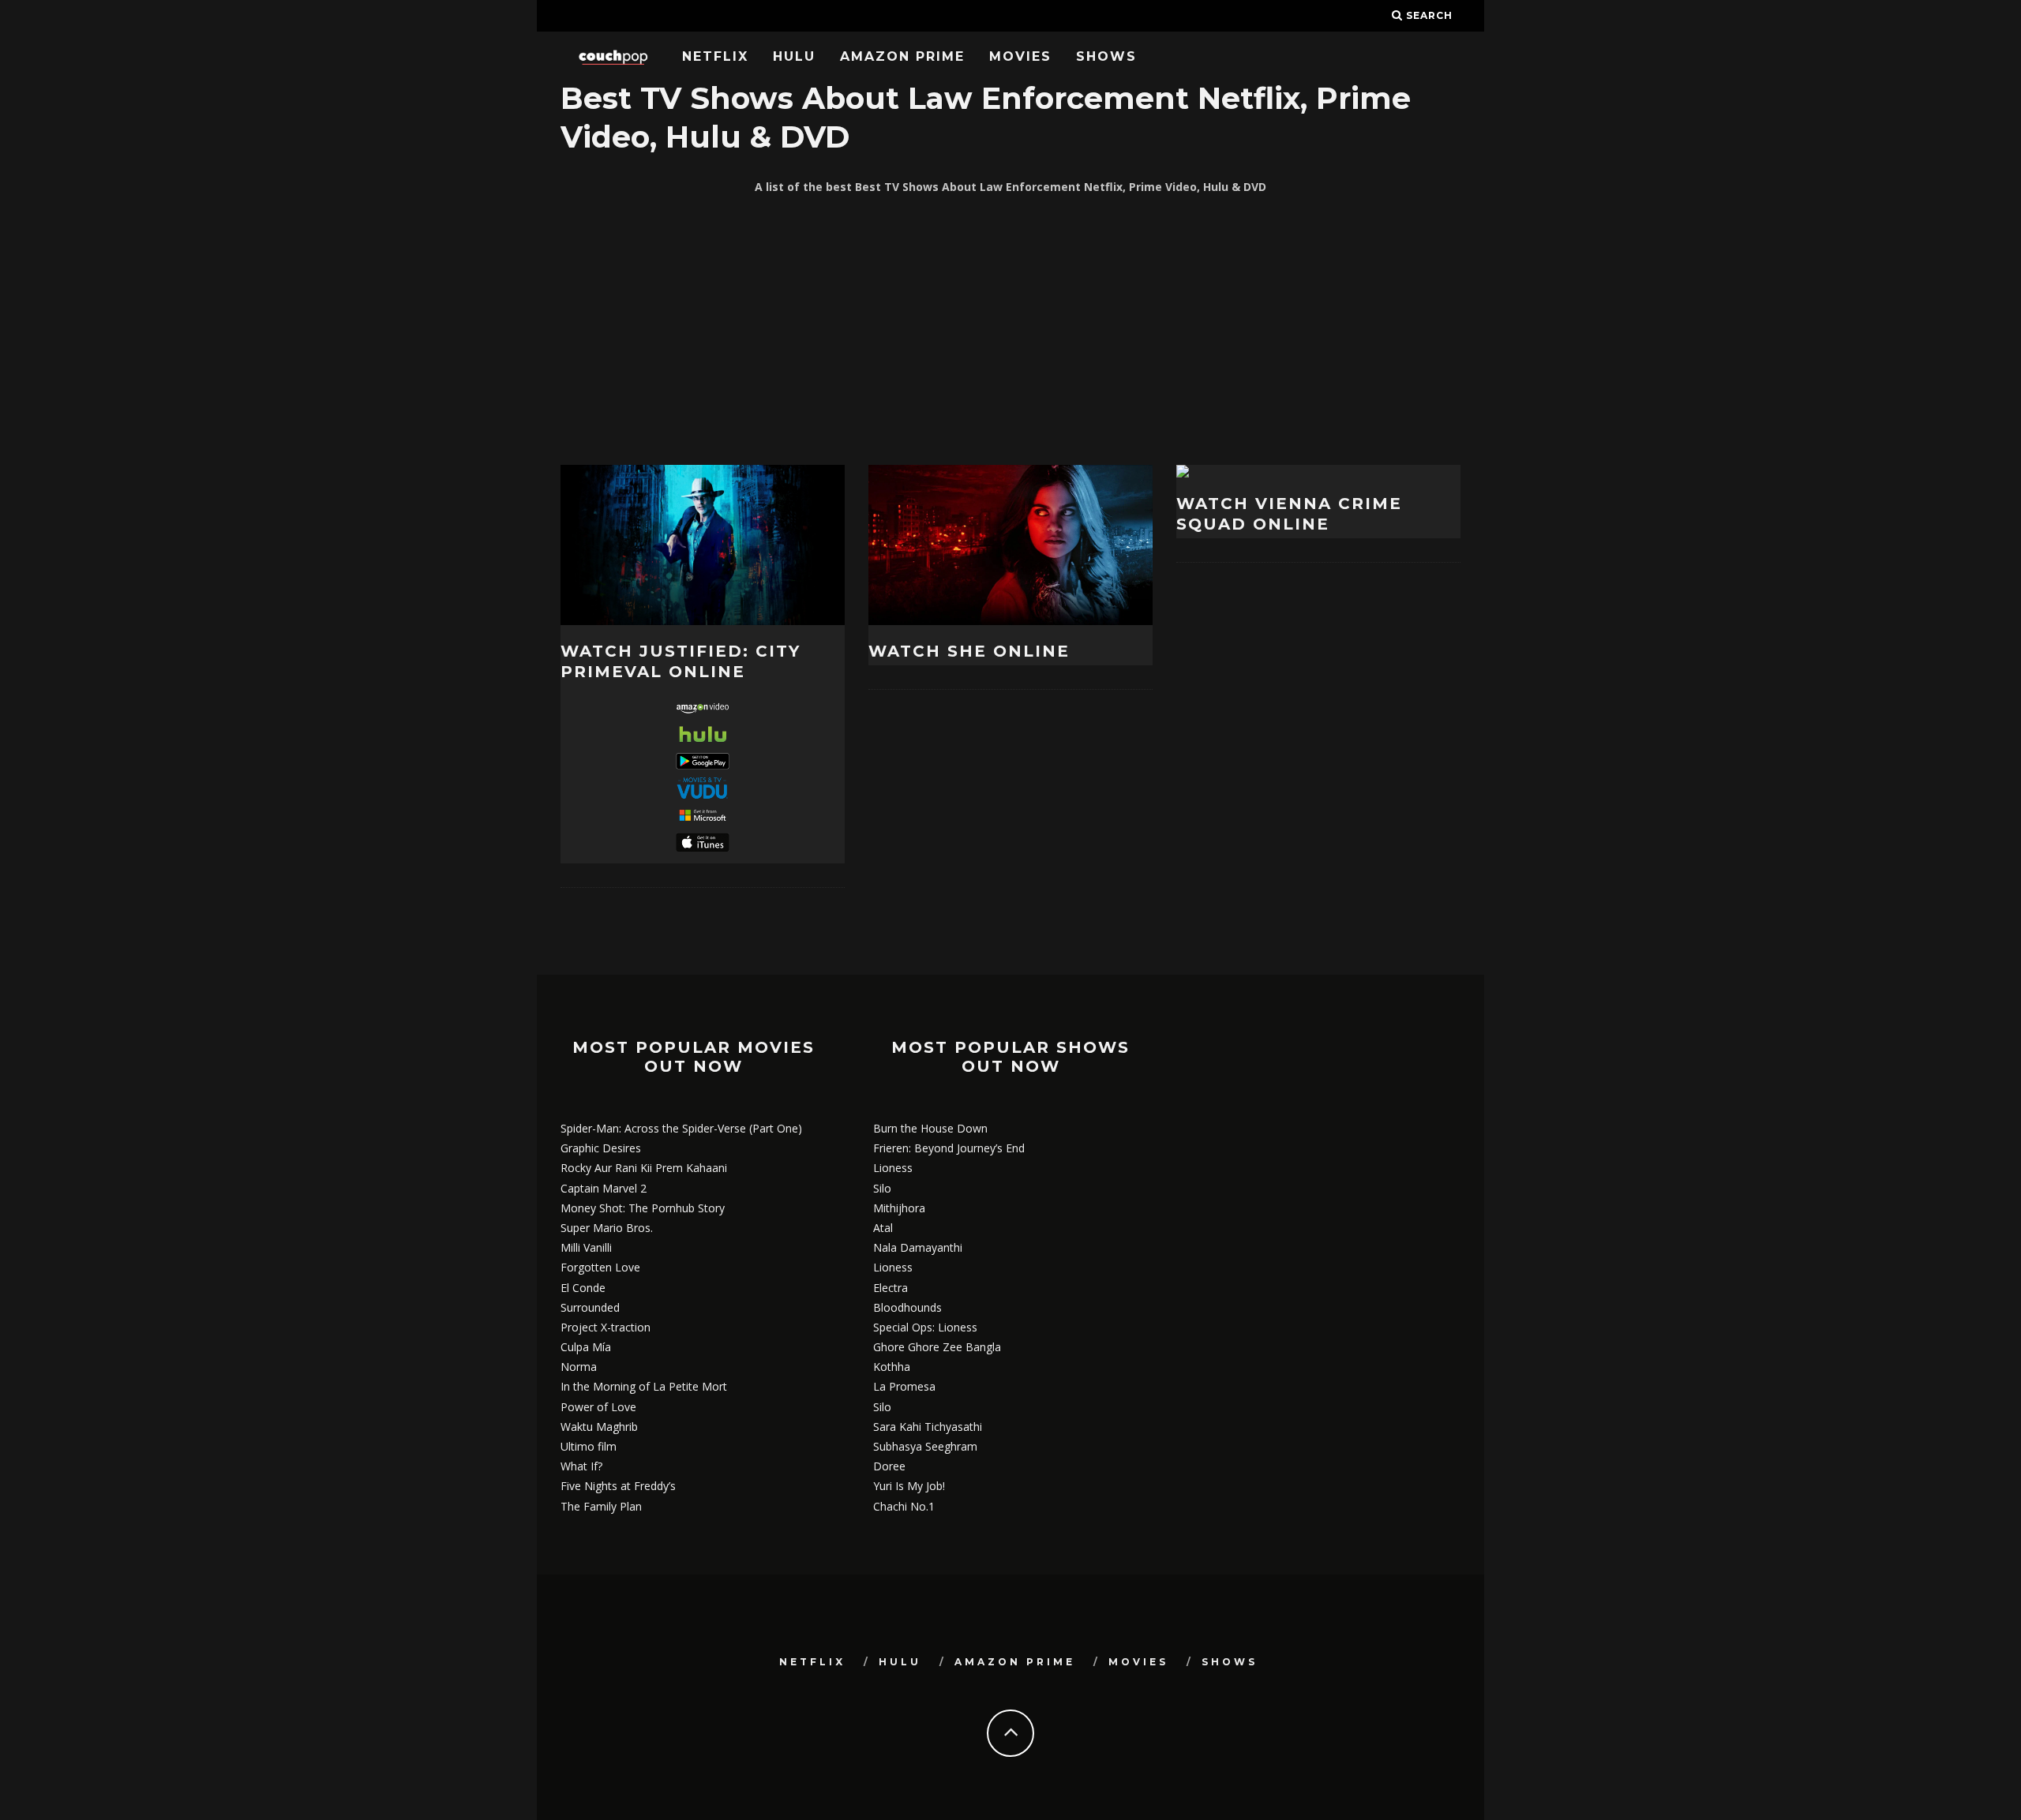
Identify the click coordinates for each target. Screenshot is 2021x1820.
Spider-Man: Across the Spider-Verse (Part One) (681, 1128)
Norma (579, 1367)
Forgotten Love (600, 1267)
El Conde (583, 1288)
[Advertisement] (1010, 331)
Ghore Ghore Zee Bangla (937, 1347)
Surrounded (590, 1307)
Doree (889, 1466)
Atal (883, 1228)
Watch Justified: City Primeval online (681, 661)
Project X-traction (606, 1327)
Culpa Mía (586, 1347)
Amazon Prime (902, 56)
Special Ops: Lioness (925, 1327)
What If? (581, 1466)
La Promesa (904, 1386)
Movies (1020, 56)
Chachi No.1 (904, 1506)
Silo (882, 1188)
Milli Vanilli (586, 1247)
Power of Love (598, 1407)
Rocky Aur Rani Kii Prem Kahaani (644, 1168)
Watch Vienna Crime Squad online (1289, 514)
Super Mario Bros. (607, 1228)
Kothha (892, 1367)
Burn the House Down (930, 1128)
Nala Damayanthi (918, 1247)
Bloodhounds (907, 1307)
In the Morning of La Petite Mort (644, 1386)
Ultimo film (589, 1446)
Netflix (715, 56)
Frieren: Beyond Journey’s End (949, 1148)
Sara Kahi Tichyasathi (928, 1427)
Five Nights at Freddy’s (618, 1486)
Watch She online (969, 651)
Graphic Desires (601, 1148)
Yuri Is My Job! (909, 1486)
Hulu (794, 56)
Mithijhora (899, 1208)
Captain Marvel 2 (604, 1188)
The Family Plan (601, 1506)
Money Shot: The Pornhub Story (643, 1208)
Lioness (893, 1168)
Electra (891, 1288)
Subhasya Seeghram (925, 1446)
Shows (1106, 56)
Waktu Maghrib (599, 1427)
